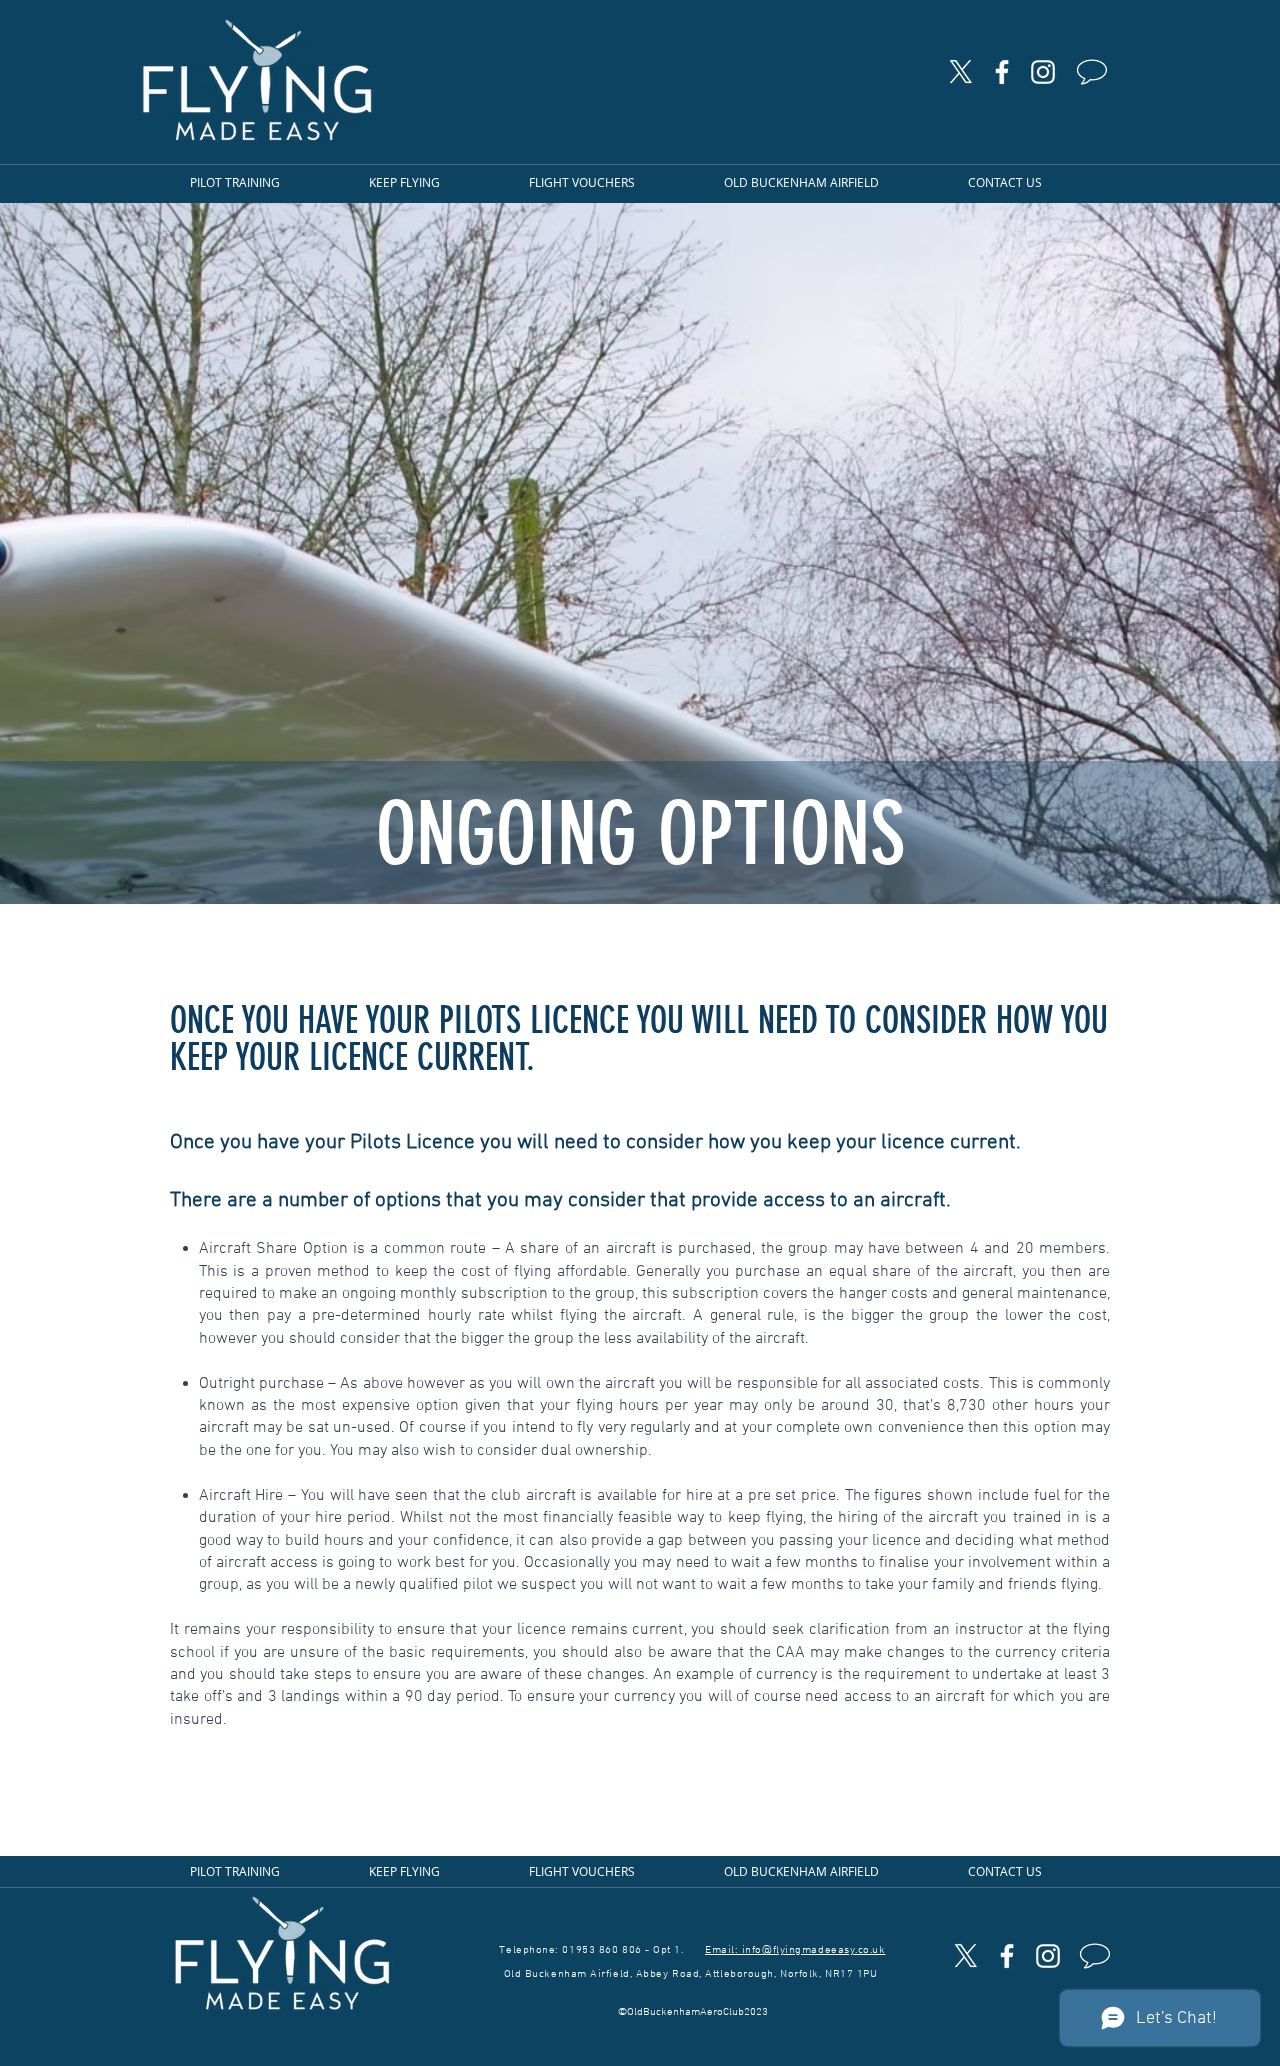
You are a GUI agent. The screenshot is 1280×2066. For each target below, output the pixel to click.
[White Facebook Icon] (1002, 72)
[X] (961, 72)
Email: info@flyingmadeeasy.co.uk (795, 1950)
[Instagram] (1043, 72)
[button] (259, 182)
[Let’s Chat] (1093, 72)
